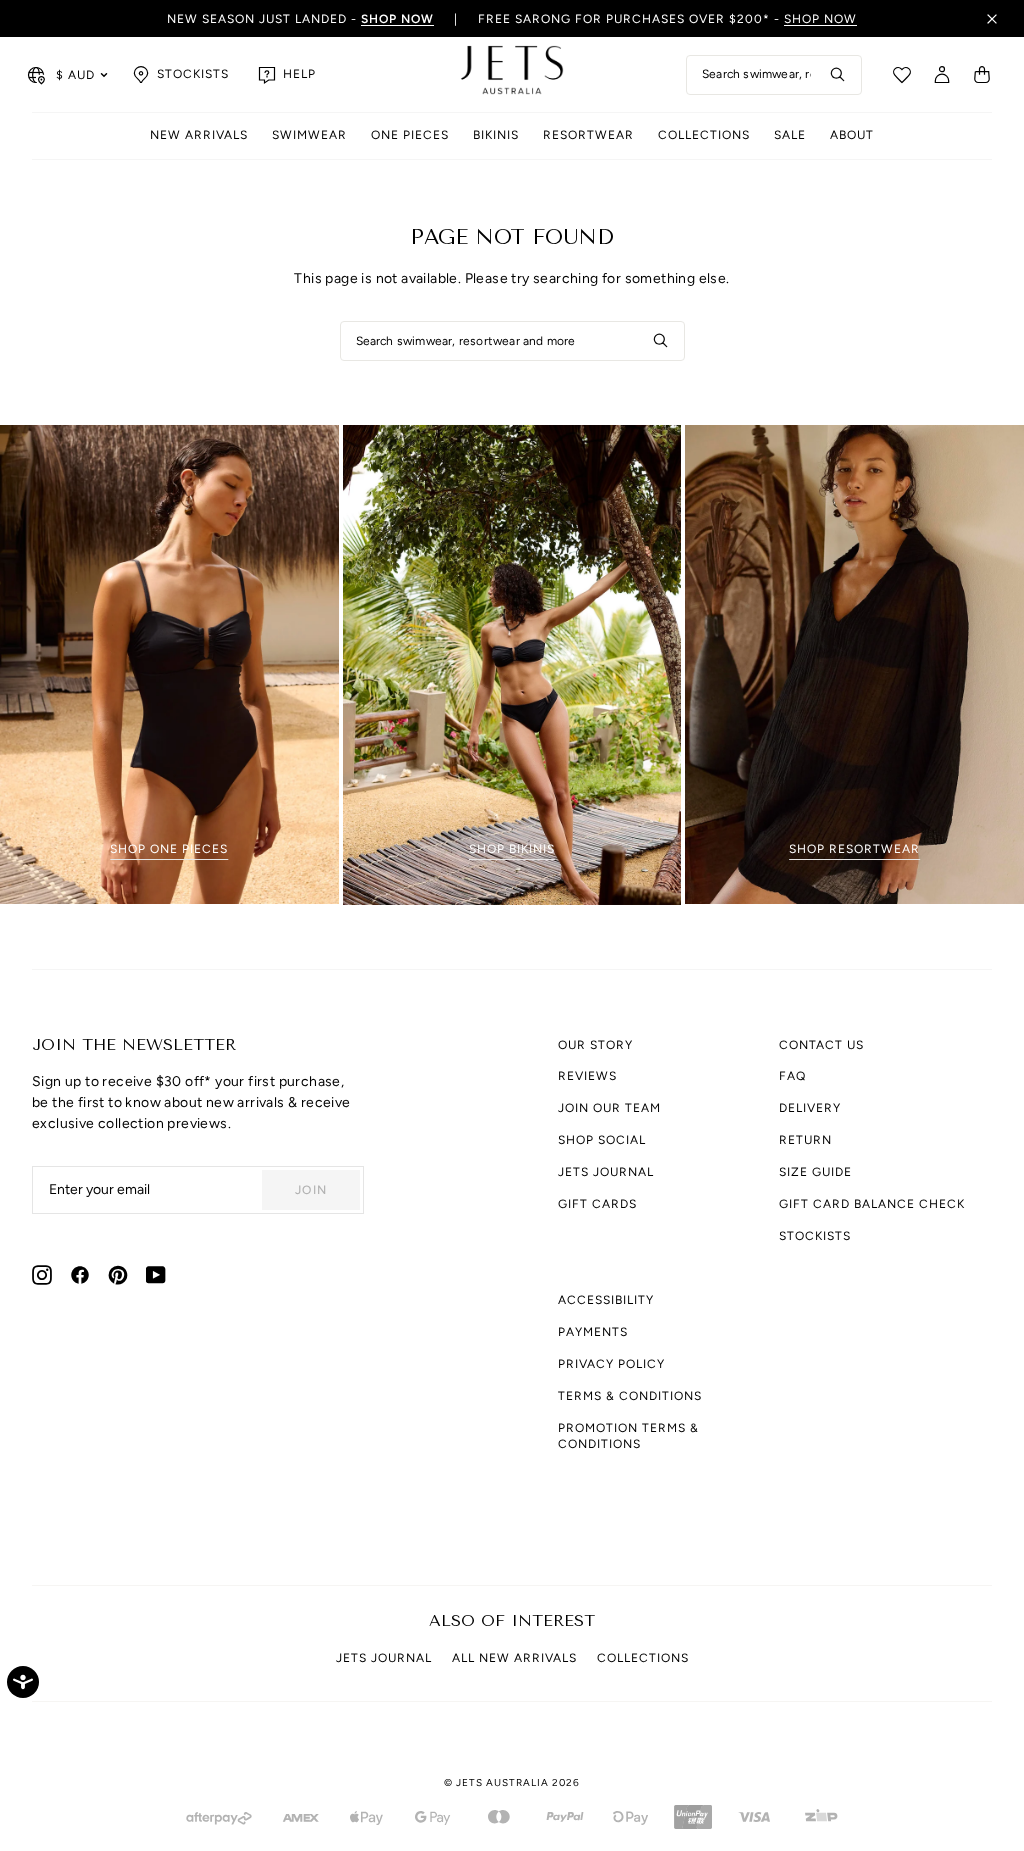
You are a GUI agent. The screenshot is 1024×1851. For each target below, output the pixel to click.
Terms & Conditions (630, 1396)
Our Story (595, 1045)
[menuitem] (199, 136)
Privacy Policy (611, 1364)
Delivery (810, 1108)
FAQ (792, 1076)
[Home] (512, 74)
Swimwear (309, 135)
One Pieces (410, 135)
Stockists (815, 1236)
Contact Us (821, 1045)
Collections (704, 135)
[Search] (838, 75)
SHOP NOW (820, 19)
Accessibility (606, 1300)
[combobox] (774, 75)
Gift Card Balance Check (872, 1204)
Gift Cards (597, 1204)
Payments (593, 1332)
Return (805, 1140)
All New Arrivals (514, 1658)
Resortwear (588, 135)
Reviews (587, 1076)
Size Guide (815, 1172)
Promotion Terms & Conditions (628, 1436)
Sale (790, 135)
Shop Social (602, 1140)
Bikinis (496, 135)
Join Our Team (609, 1108)
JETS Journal (606, 1172)
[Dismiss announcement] (992, 19)
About (852, 135)
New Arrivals (199, 135)
